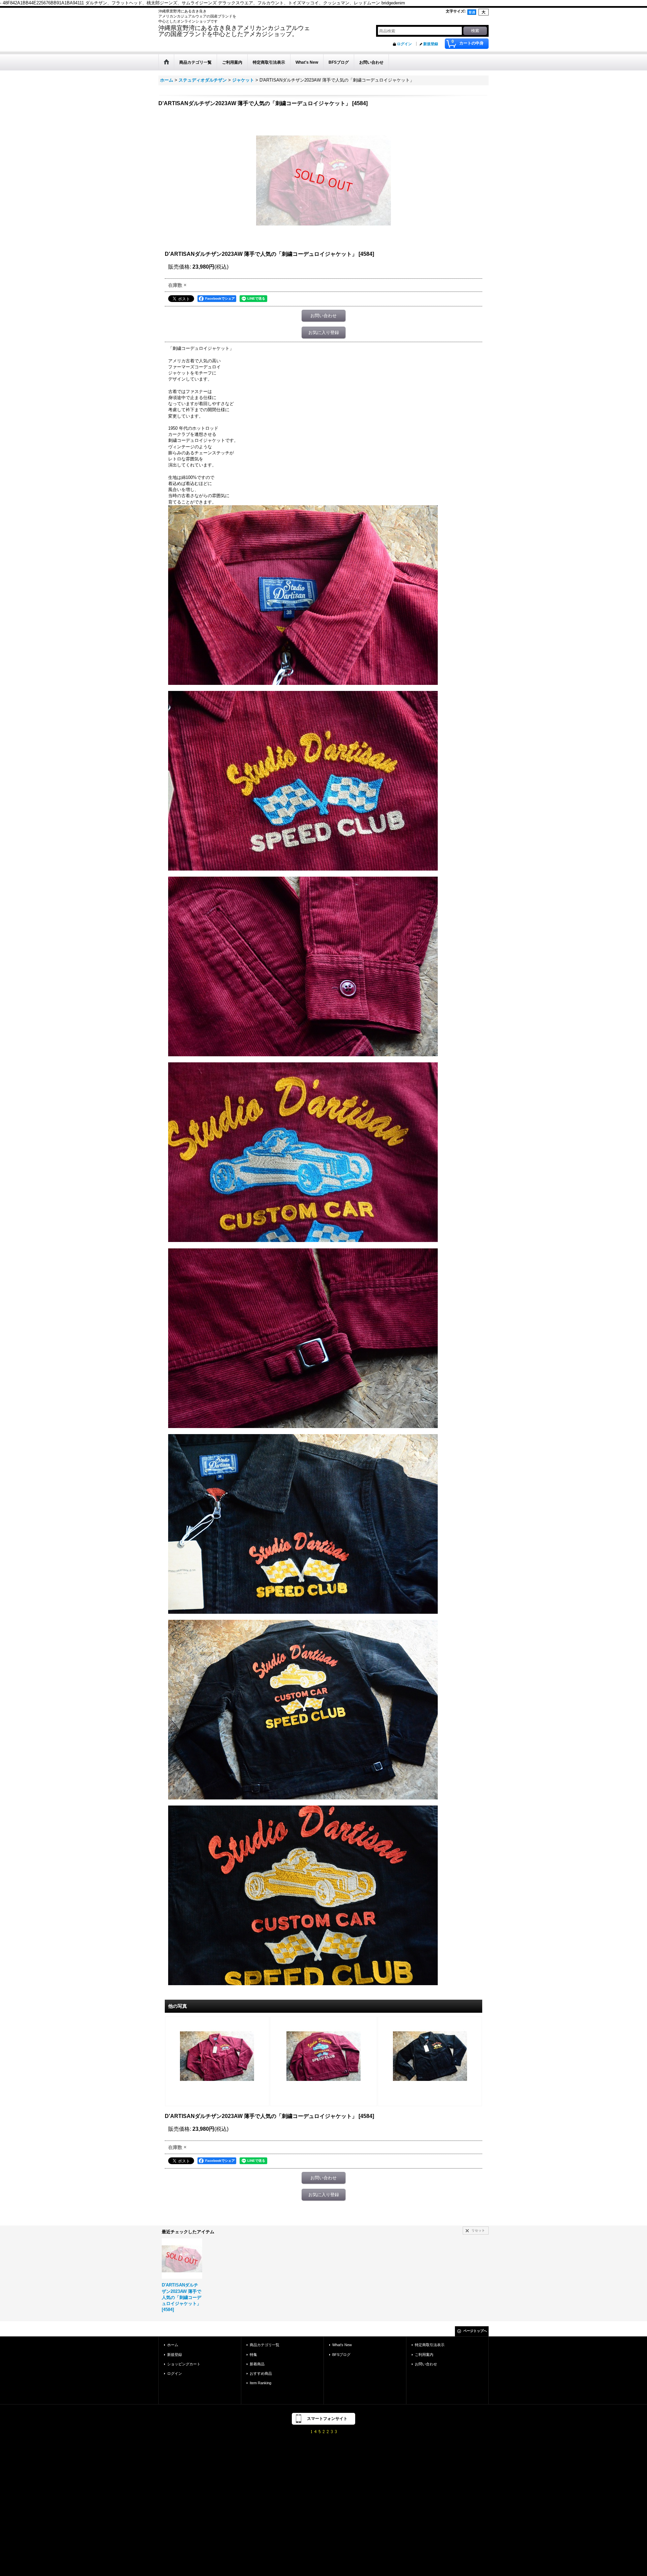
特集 (253, 2355)
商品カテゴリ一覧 (265, 2345)
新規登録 (431, 44)
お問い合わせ (323, 316)
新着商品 (257, 2364)
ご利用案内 (424, 2355)
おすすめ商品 (261, 2373)
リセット (478, 2230)
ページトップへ (475, 2331)
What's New (342, 2345)
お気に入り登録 (324, 332)
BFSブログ (341, 2355)
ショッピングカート (184, 2364)
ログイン (404, 44)
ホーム (173, 2345)
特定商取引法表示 (430, 2345)
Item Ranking (260, 2383)
